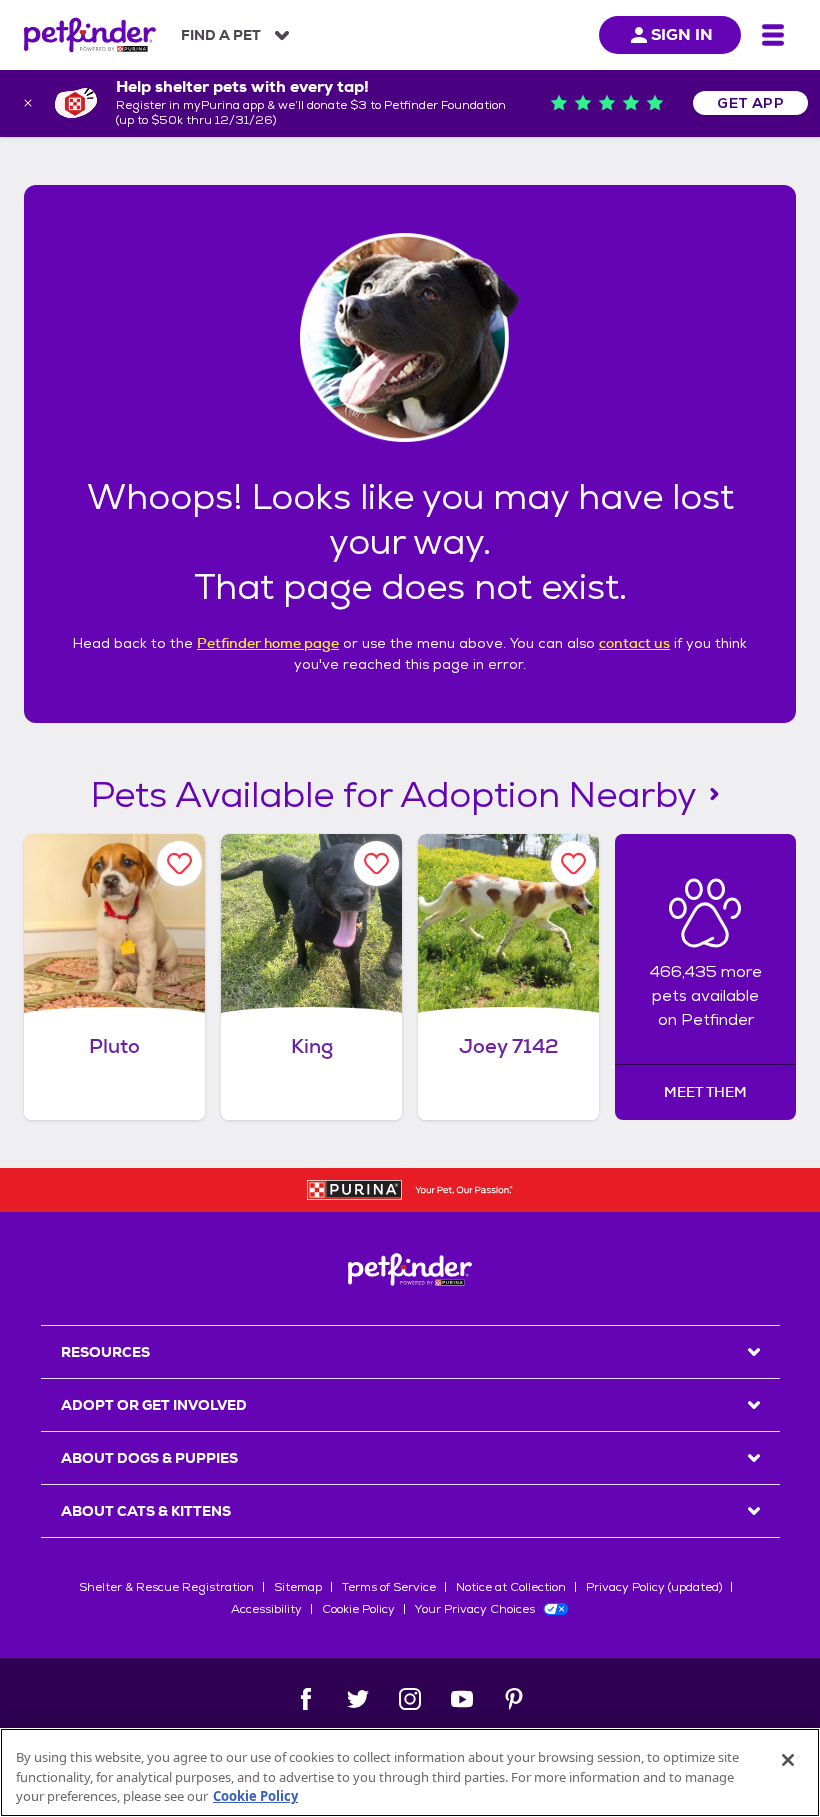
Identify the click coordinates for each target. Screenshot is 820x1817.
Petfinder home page (268, 643)
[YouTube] (462, 1699)
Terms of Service (389, 1587)
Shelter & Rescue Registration (166, 1587)
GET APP (750, 103)
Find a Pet (221, 35)
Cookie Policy (358, 1609)
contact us (634, 643)
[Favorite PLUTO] (179, 863)
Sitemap (298, 1587)
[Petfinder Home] (90, 35)
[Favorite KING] (376, 863)
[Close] (788, 1760)
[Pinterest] (514, 1699)
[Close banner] (28, 103)
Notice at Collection (511, 1587)
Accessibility (266, 1609)
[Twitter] (358, 1699)
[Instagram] (410, 1699)
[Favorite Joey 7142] (573, 863)
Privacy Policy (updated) (654, 1587)
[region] (410, 1772)
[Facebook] (306, 1699)
